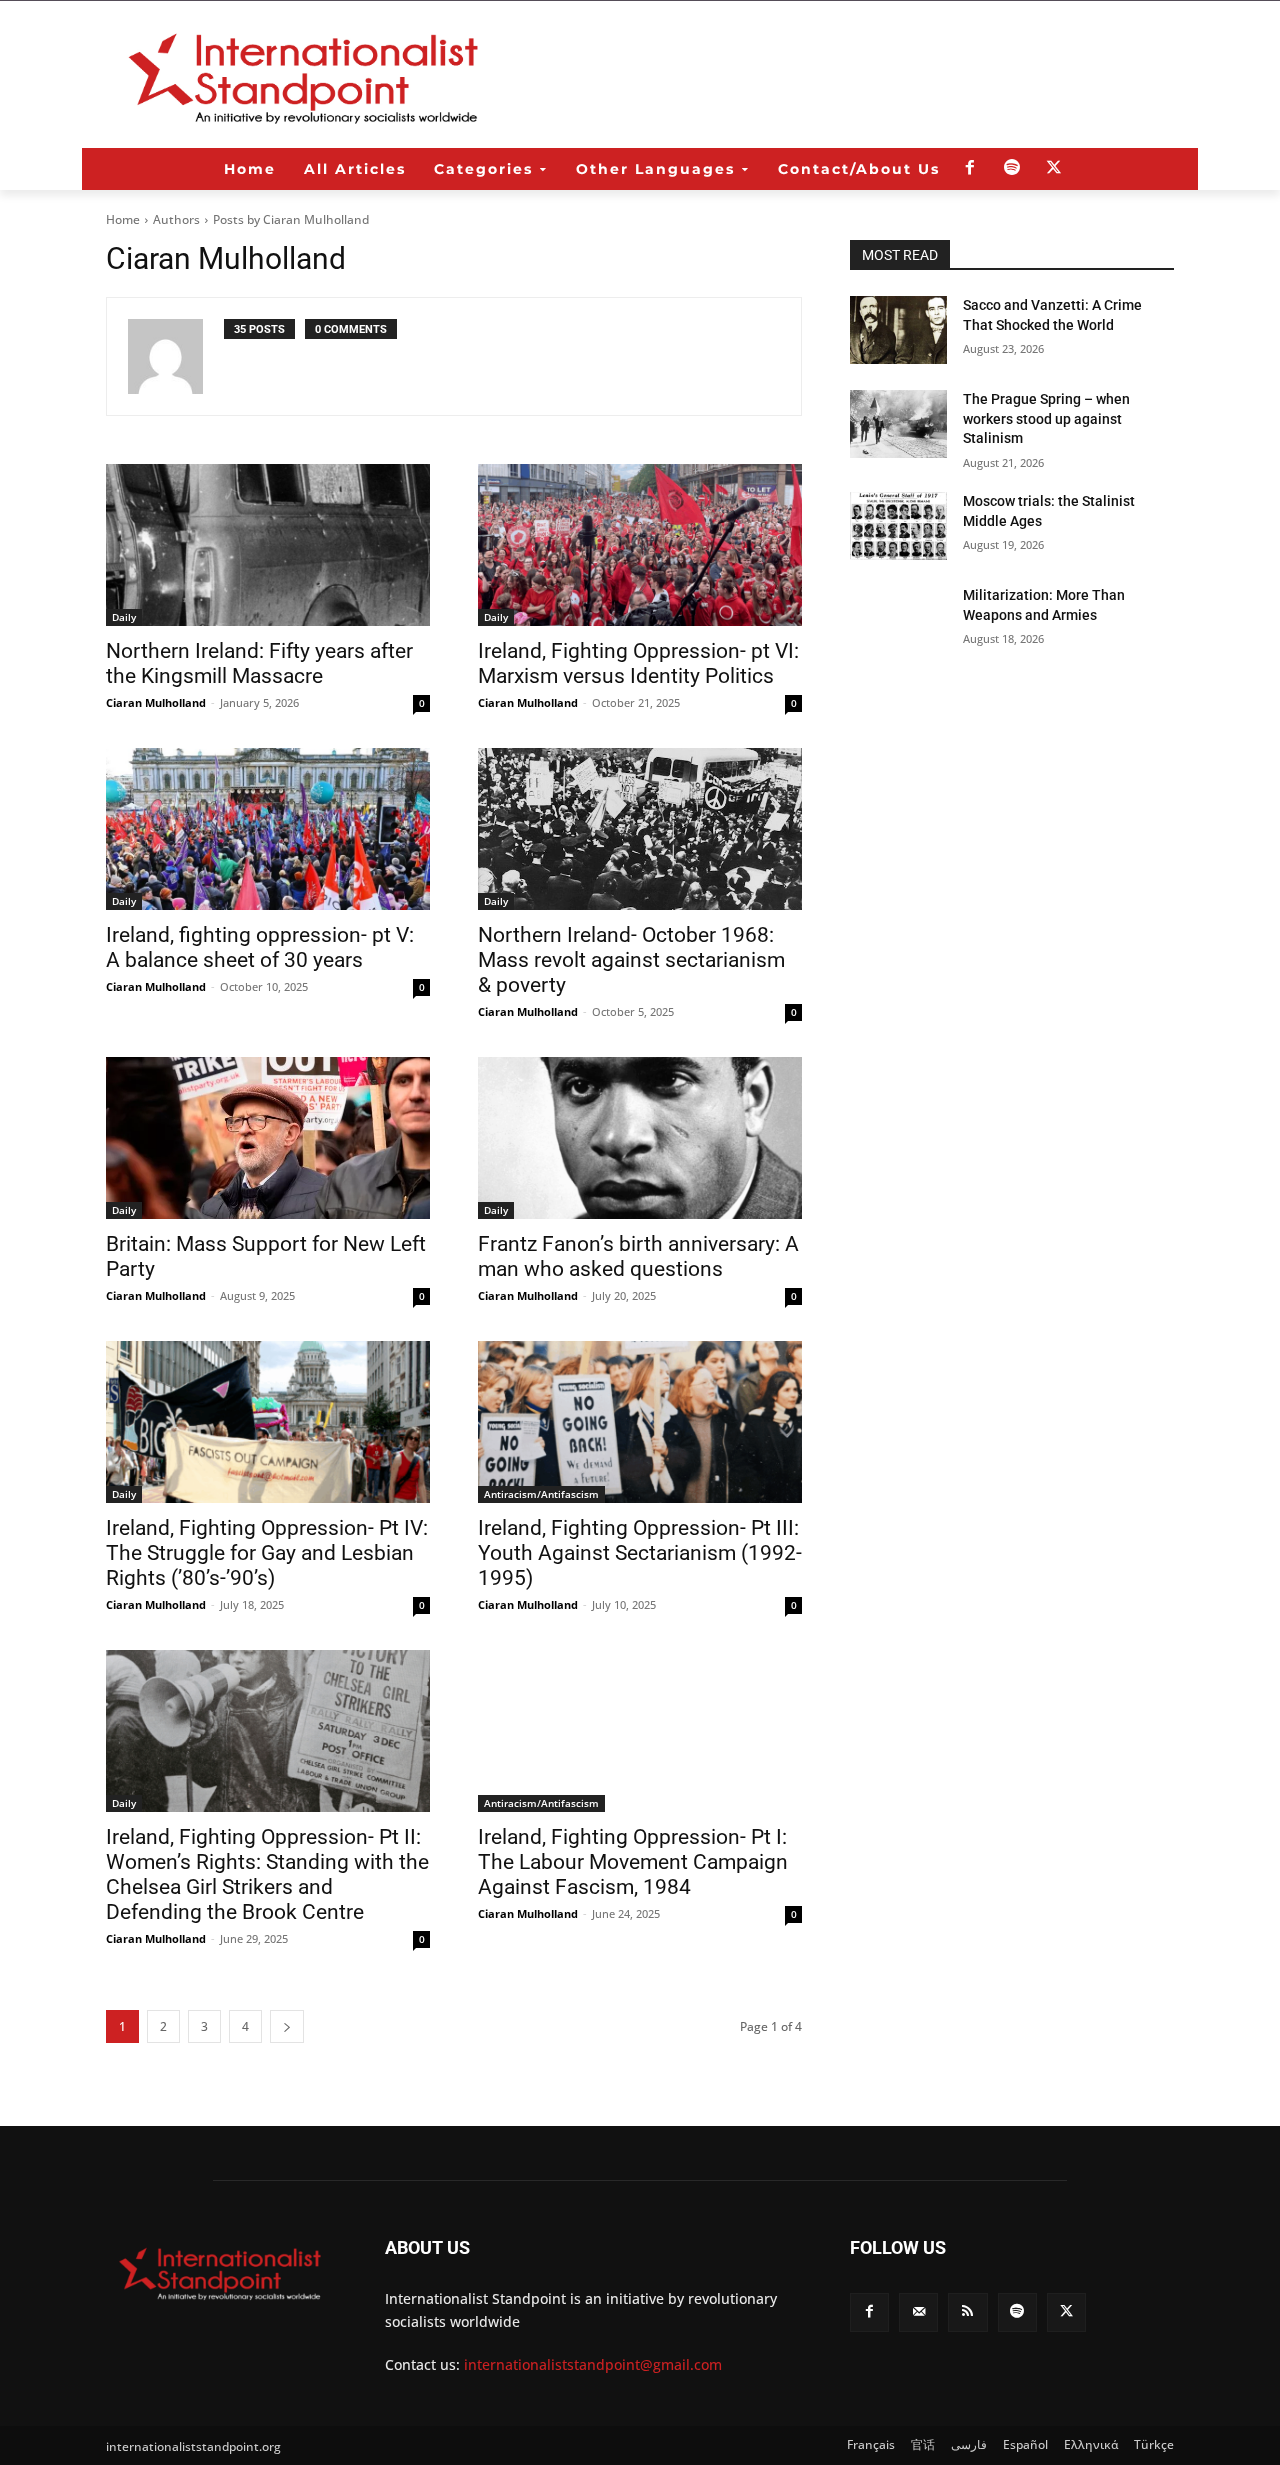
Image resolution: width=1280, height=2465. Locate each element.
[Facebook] (970, 169)
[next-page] (287, 2026)
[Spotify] (1012, 169)
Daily (124, 617)
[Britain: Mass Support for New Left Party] (268, 1138)
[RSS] (967, 2312)
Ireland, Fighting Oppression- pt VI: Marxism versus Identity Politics (638, 663)
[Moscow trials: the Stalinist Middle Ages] (898, 526)
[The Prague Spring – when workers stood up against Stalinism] (898, 424)
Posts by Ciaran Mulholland (291, 219)
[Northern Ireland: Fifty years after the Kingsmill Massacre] (268, 545)
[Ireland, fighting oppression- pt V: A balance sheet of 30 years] (268, 829)
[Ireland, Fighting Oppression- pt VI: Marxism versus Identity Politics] (640, 545)
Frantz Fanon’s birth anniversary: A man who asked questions (638, 1256)
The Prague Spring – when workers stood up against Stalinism (1046, 418)
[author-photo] (176, 356)
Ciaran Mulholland (156, 702)
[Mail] (918, 2312)
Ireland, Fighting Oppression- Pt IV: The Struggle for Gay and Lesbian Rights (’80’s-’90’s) (267, 1553)
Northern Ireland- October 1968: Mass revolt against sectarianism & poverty (631, 960)
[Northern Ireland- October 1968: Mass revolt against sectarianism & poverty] (640, 829)
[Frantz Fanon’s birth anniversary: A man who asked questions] (640, 1138)
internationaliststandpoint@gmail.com (593, 2364)
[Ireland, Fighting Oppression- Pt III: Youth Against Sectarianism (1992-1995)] (640, 1422)
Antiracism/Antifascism (541, 1494)
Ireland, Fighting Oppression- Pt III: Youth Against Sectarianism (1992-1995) (640, 1553)
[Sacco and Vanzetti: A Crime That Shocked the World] (898, 330)
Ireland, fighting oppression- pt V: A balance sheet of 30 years (260, 947)
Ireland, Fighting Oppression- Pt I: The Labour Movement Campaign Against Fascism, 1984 (633, 1862)
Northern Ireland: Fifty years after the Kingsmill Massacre (259, 663)
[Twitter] (1054, 169)
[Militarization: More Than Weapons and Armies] (898, 620)
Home (123, 219)
